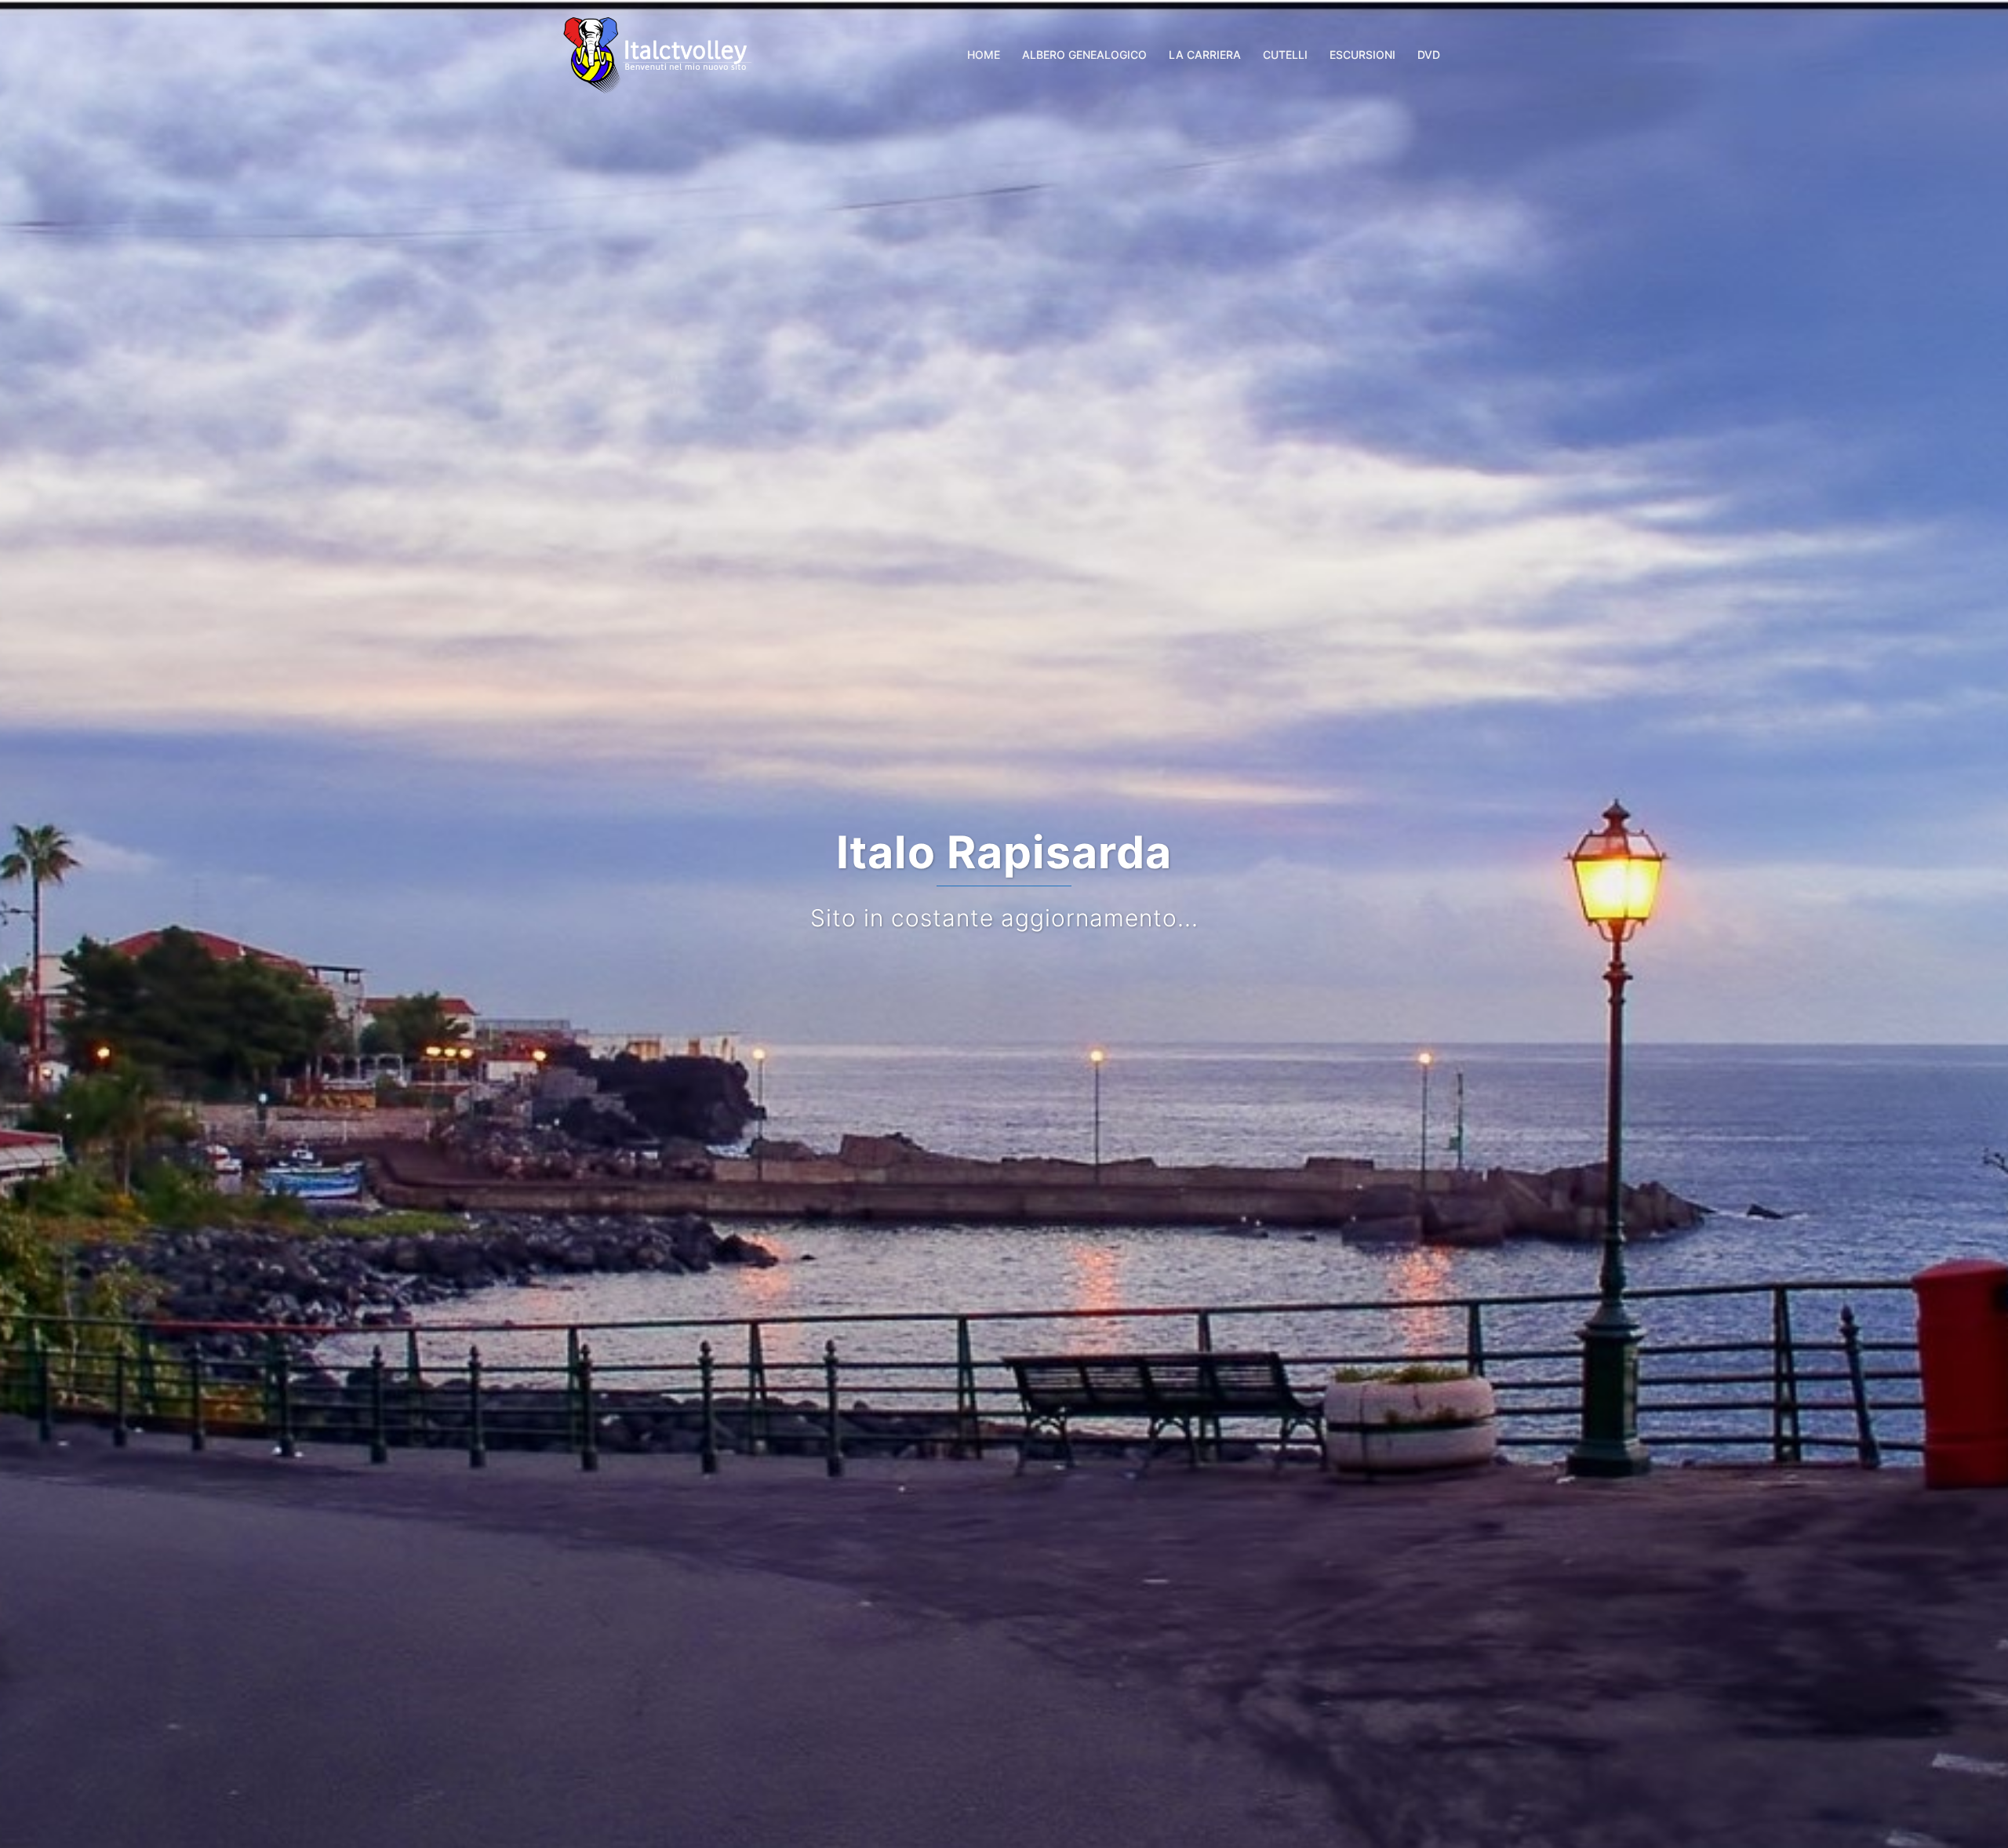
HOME (984, 55)
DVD (1429, 55)
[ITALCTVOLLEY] (658, 53)
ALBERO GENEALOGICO (1084, 55)
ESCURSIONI (1362, 55)
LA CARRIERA (1205, 55)
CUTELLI (1285, 55)
